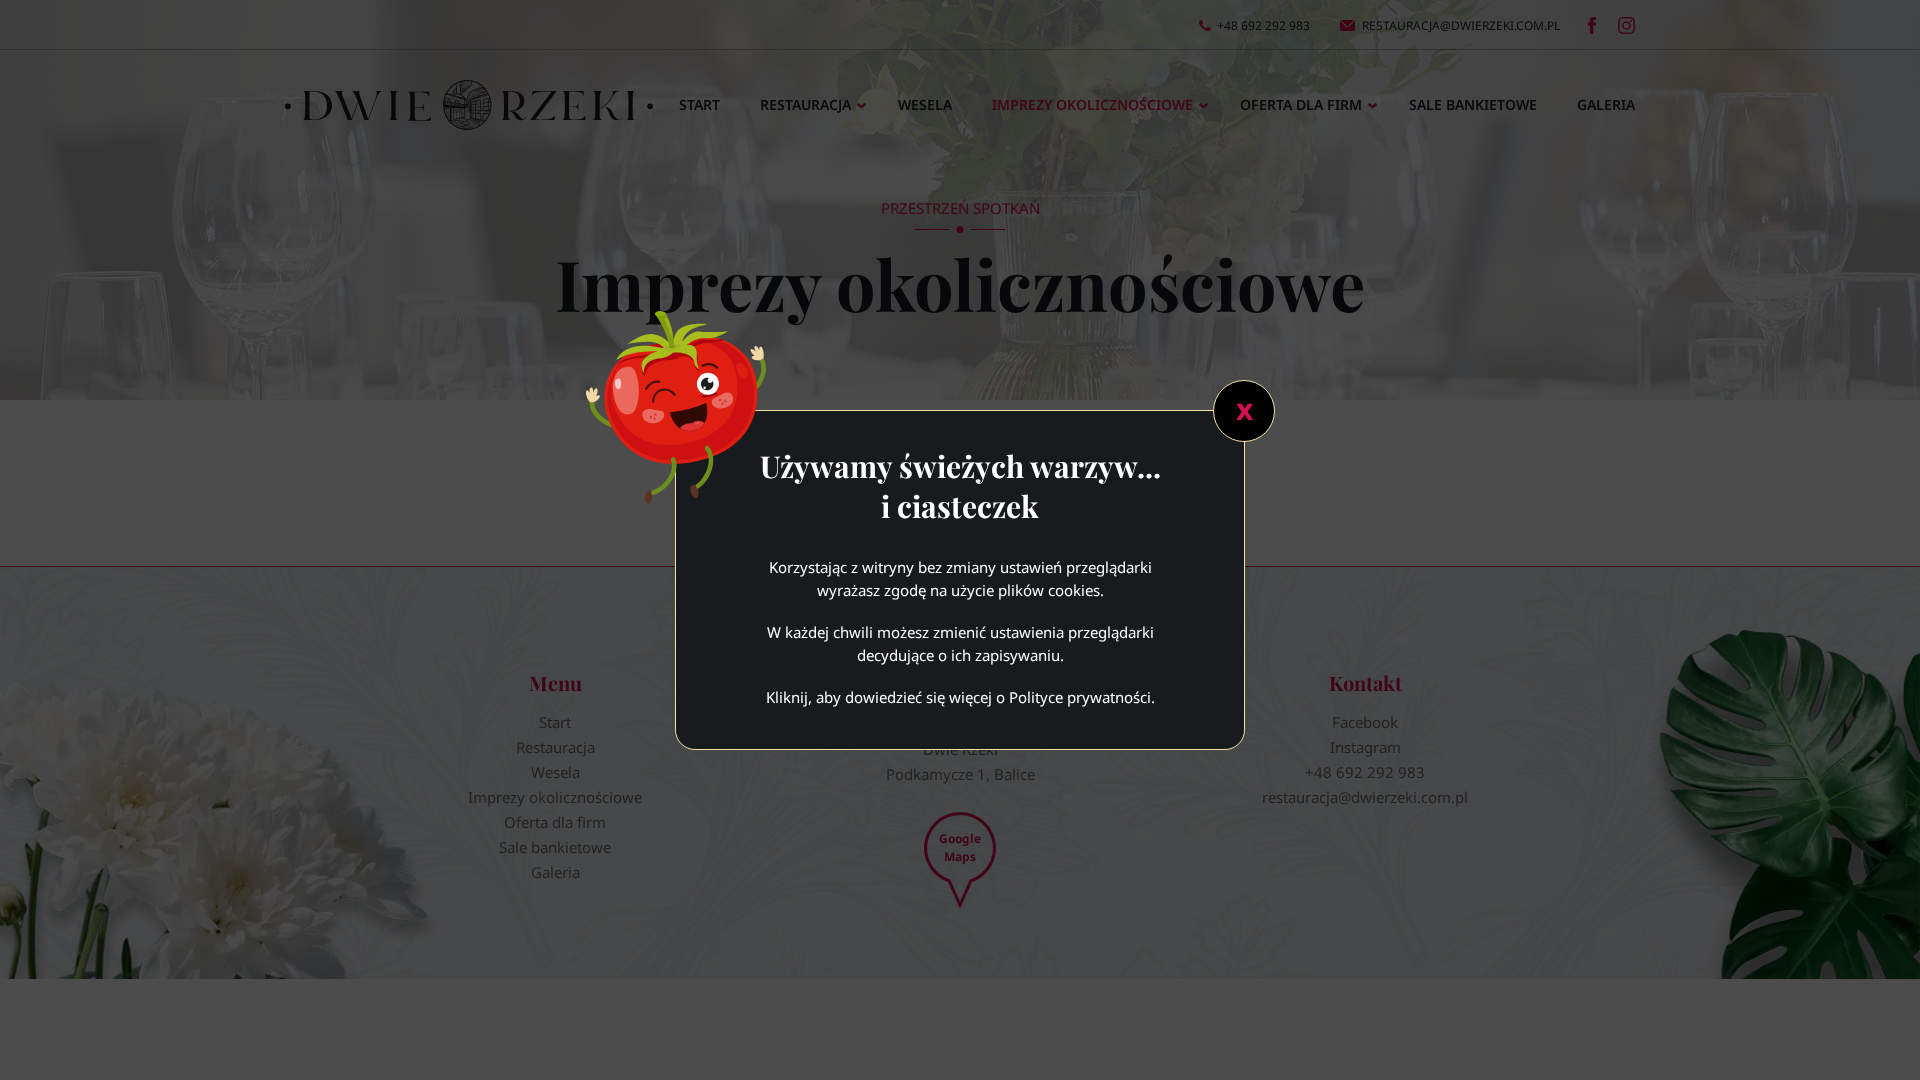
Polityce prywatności (1080, 697)
